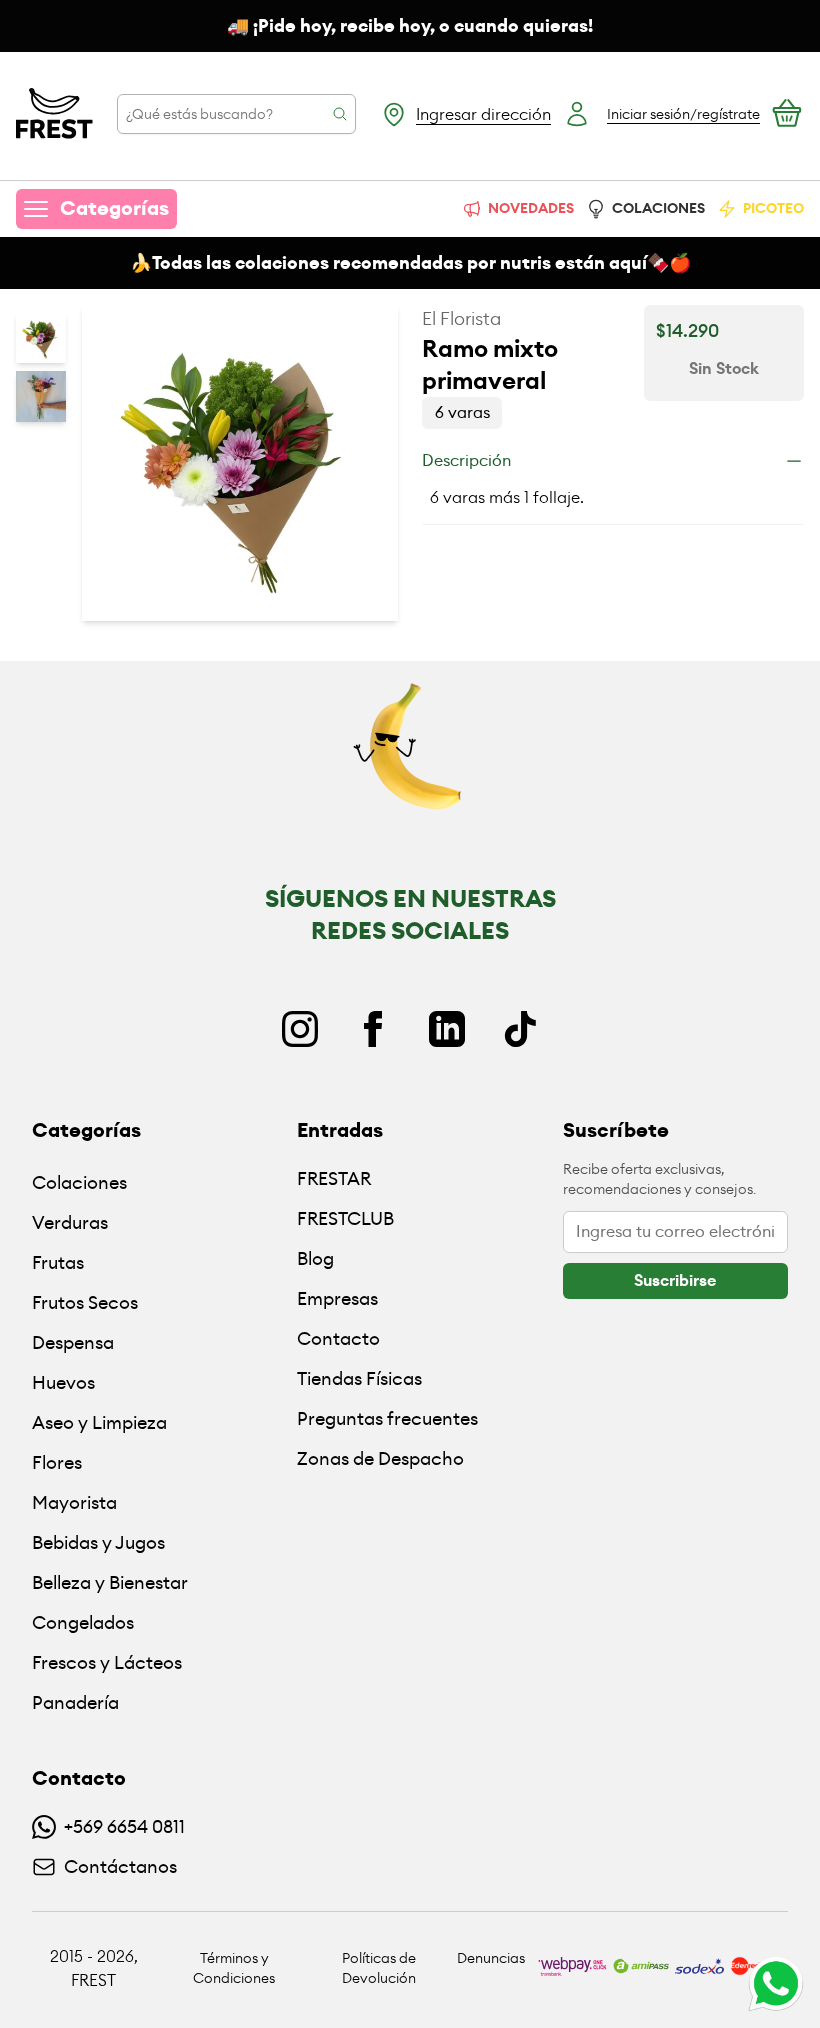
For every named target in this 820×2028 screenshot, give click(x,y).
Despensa (73, 1342)
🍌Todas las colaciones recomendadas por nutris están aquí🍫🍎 (410, 263)
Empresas (337, 1298)
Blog (315, 1258)
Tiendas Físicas (359, 1378)
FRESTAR (334, 1178)
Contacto (338, 1338)
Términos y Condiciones (234, 1968)
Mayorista (74, 1502)
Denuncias (491, 1958)
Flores (57, 1462)
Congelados (83, 1622)
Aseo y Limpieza (99, 1422)
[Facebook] (373, 1029)
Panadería (75, 1702)
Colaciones (79, 1182)
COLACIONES (658, 208)
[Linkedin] (447, 1029)
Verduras (70, 1222)
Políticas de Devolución (379, 1968)
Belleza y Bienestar (110, 1582)
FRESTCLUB (345, 1218)
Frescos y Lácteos (107, 1662)
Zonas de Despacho (380, 1458)
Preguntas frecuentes (387, 1418)
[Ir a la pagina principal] (54, 114)
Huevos (63, 1382)
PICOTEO (773, 208)
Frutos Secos (85, 1302)
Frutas (58, 1262)
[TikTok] (520, 1029)
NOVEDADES (531, 208)
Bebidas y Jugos (98, 1542)
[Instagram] (300, 1029)
